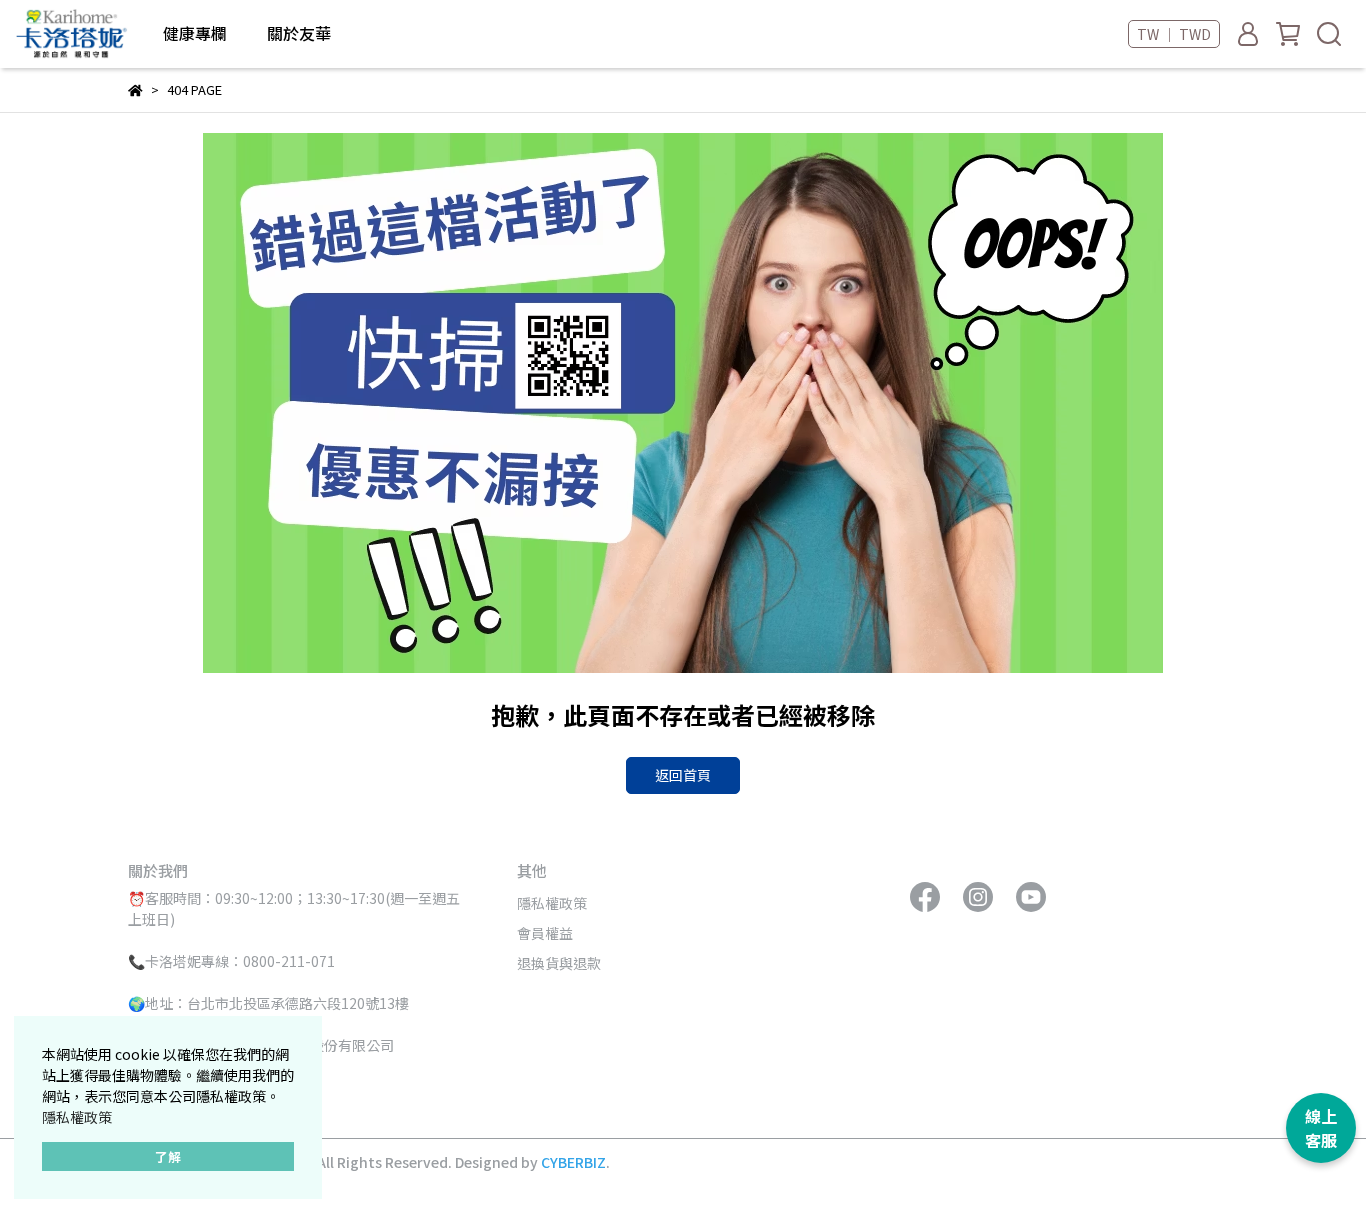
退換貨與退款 (559, 963)
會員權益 (545, 933)
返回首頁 (683, 775)
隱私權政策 (77, 1117)
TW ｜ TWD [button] (1174, 34)
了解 (168, 1156)
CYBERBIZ (573, 1162)
